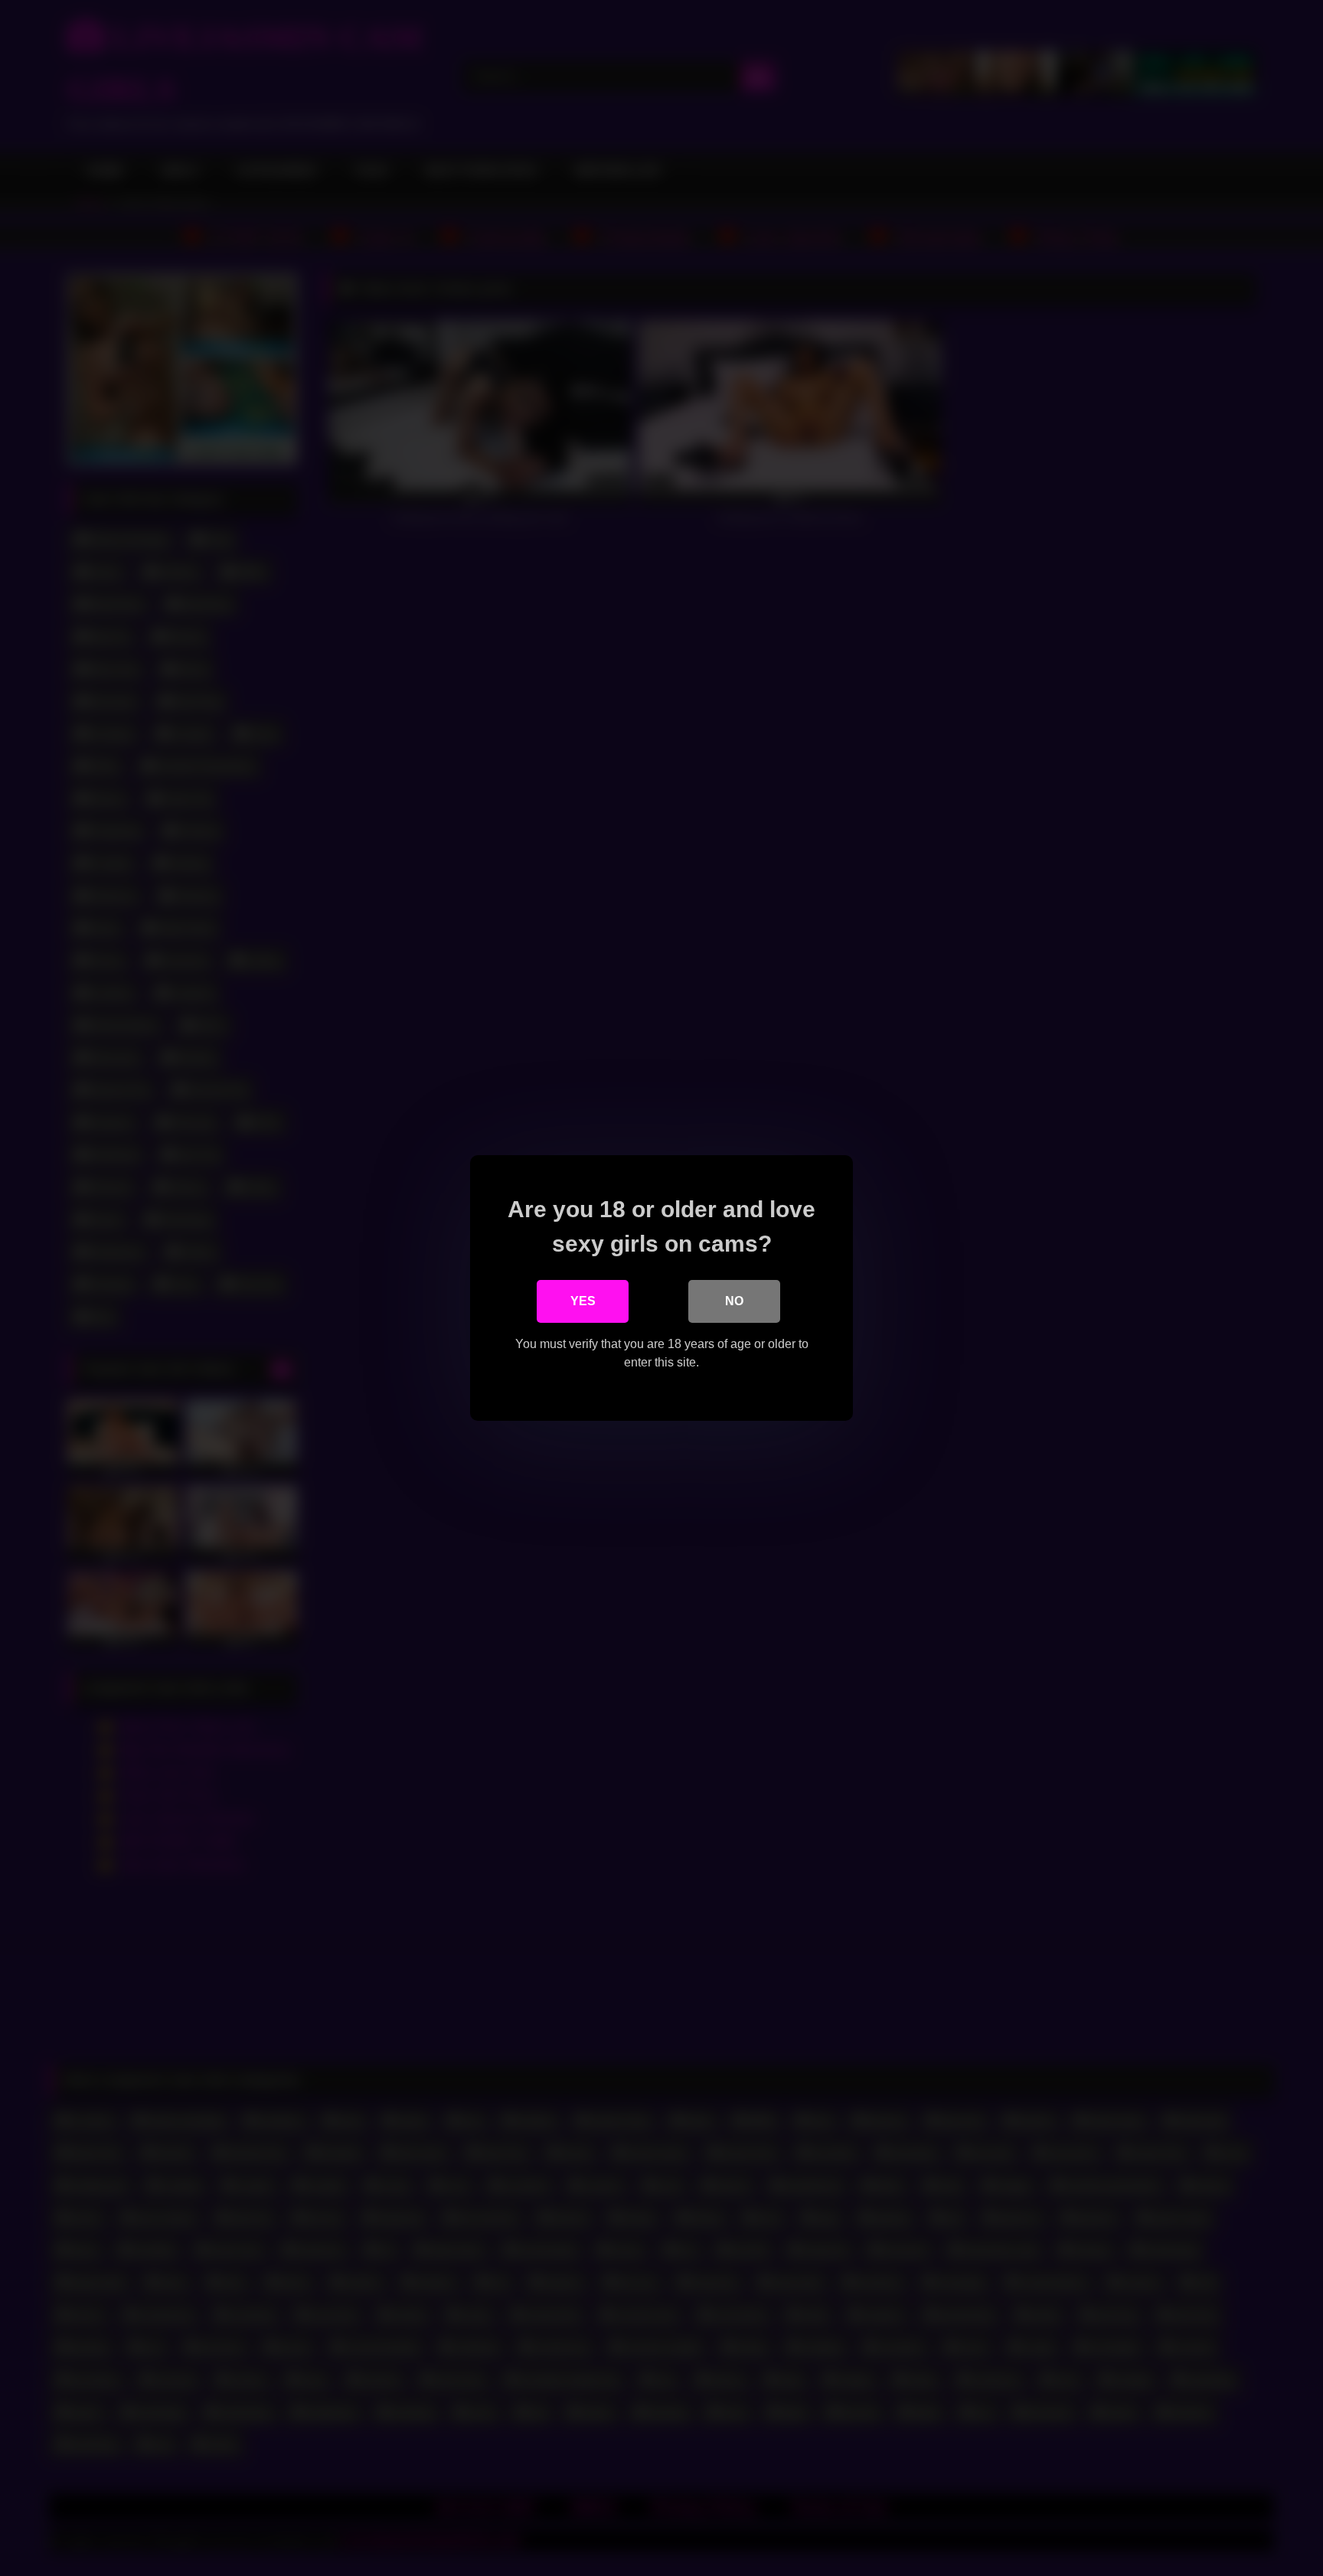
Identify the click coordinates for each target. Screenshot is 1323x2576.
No (734, 1301)
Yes (583, 1301)
